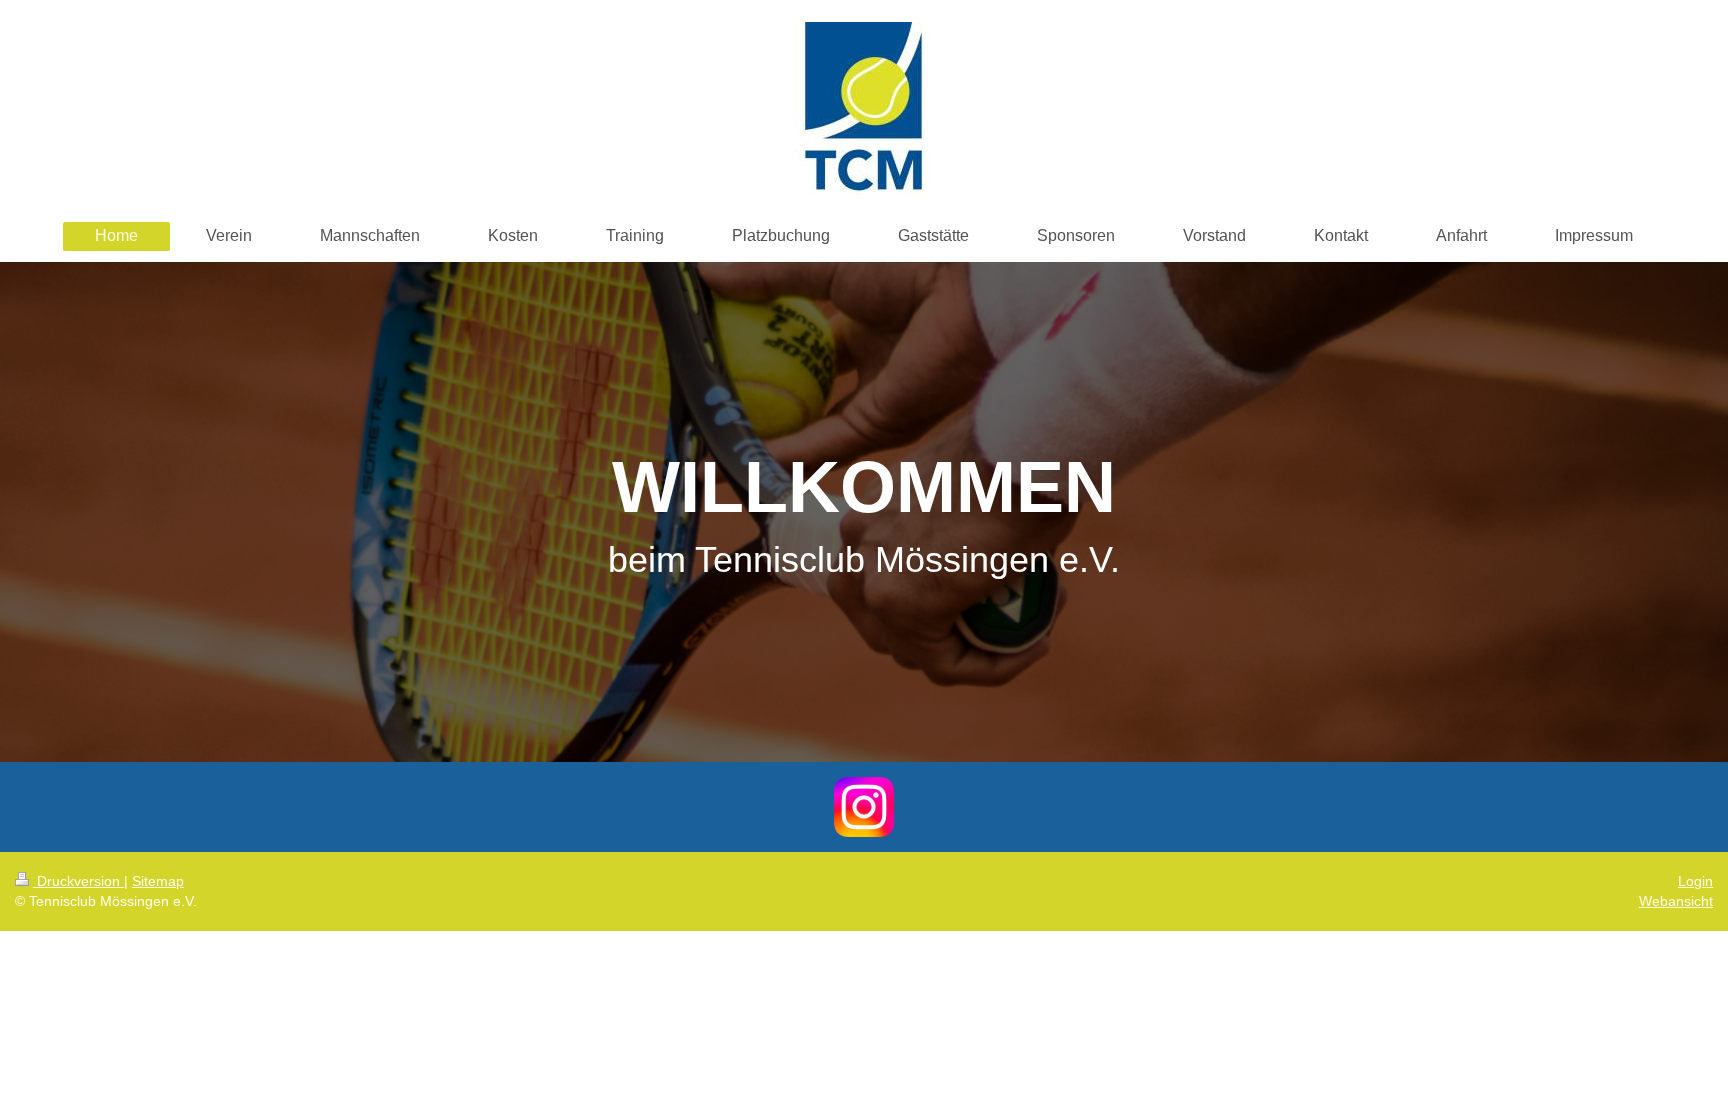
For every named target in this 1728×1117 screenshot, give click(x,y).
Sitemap (158, 881)
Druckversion (78, 881)
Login (1695, 881)
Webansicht (1676, 901)
